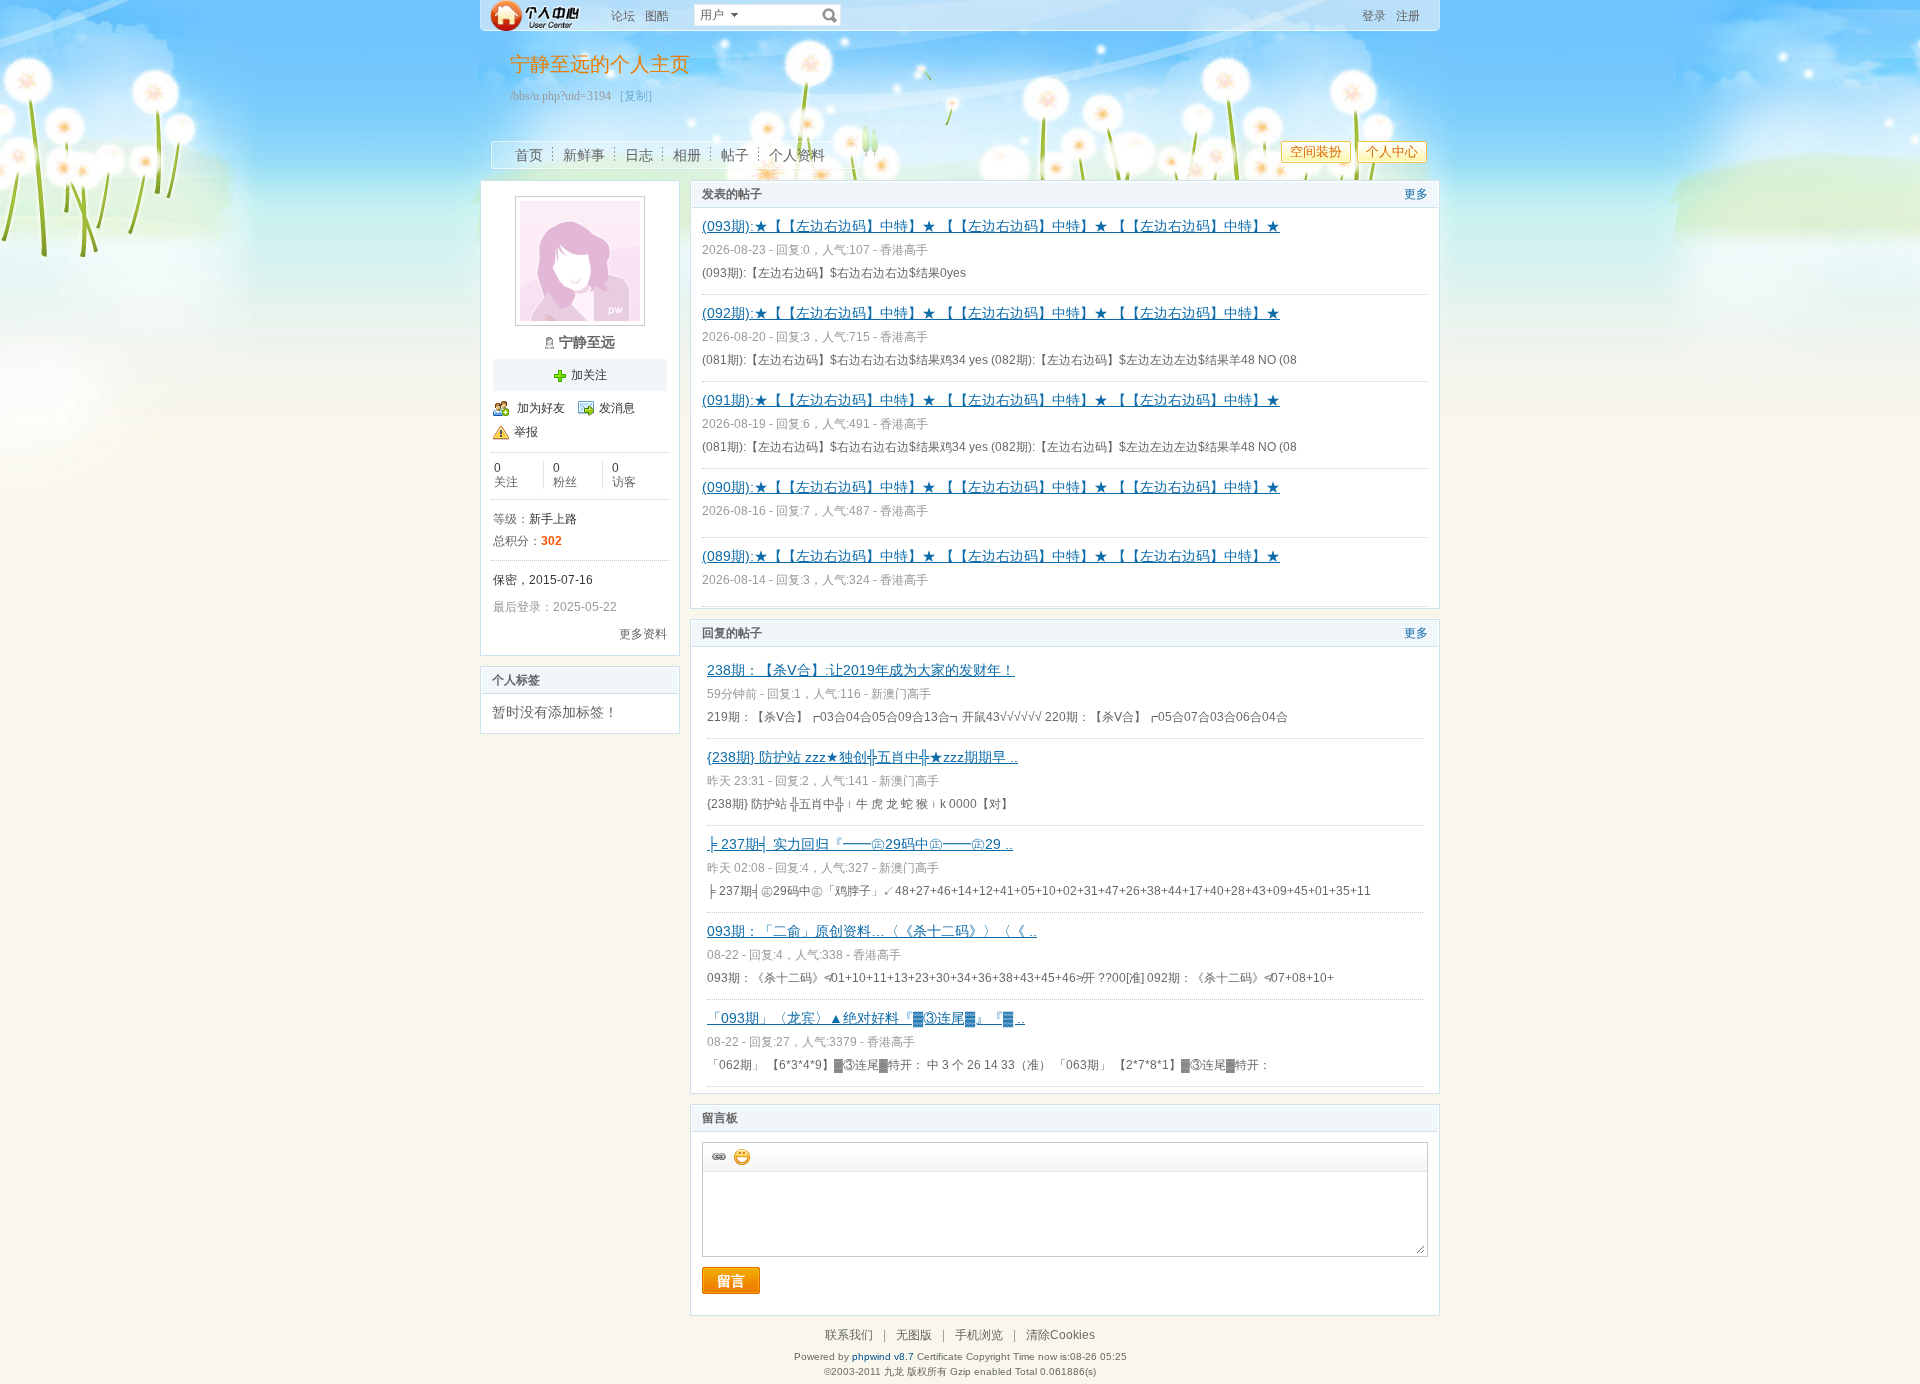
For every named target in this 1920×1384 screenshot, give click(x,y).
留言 (731, 1281)
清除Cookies (1060, 1335)
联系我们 (849, 1335)
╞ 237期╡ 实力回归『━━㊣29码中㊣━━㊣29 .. (860, 844)
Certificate (940, 1356)
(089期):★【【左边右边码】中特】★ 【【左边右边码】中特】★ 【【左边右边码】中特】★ (991, 556)
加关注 (589, 375)
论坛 (623, 16)
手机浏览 (979, 1335)
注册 (1408, 16)
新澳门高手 (901, 694)
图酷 (657, 16)
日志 (639, 155)
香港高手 (904, 250)
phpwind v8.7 (883, 1356)
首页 (529, 155)
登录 (1374, 16)
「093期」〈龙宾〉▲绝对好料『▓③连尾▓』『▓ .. (866, 1018)
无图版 (914, 1335)
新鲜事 (584, 155)
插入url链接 (718, 1156)
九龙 (894, 1371)
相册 (687, 155)
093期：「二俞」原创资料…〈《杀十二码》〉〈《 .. (872, 931)
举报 (526, 432)
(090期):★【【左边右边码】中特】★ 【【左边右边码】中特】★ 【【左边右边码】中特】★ (991, 487)
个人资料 (797, 155)
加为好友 (541, 408)
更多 (1416, 194)
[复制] (636, 96)
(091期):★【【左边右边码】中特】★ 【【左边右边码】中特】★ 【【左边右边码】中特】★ (991, 400)
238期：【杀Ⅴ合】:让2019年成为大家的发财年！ (861, 670)
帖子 (735, 155)
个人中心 (1392, 151)
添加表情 (741, 1156)
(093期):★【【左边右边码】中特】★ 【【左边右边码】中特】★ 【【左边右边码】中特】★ (991, 226)
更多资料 (643, 634)
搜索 (830, 15)
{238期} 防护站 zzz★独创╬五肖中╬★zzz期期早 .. (862, 757)
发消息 (617, 408)
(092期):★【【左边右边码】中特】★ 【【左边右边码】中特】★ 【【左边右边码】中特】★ (991, 313)
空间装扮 (1316, 151)
